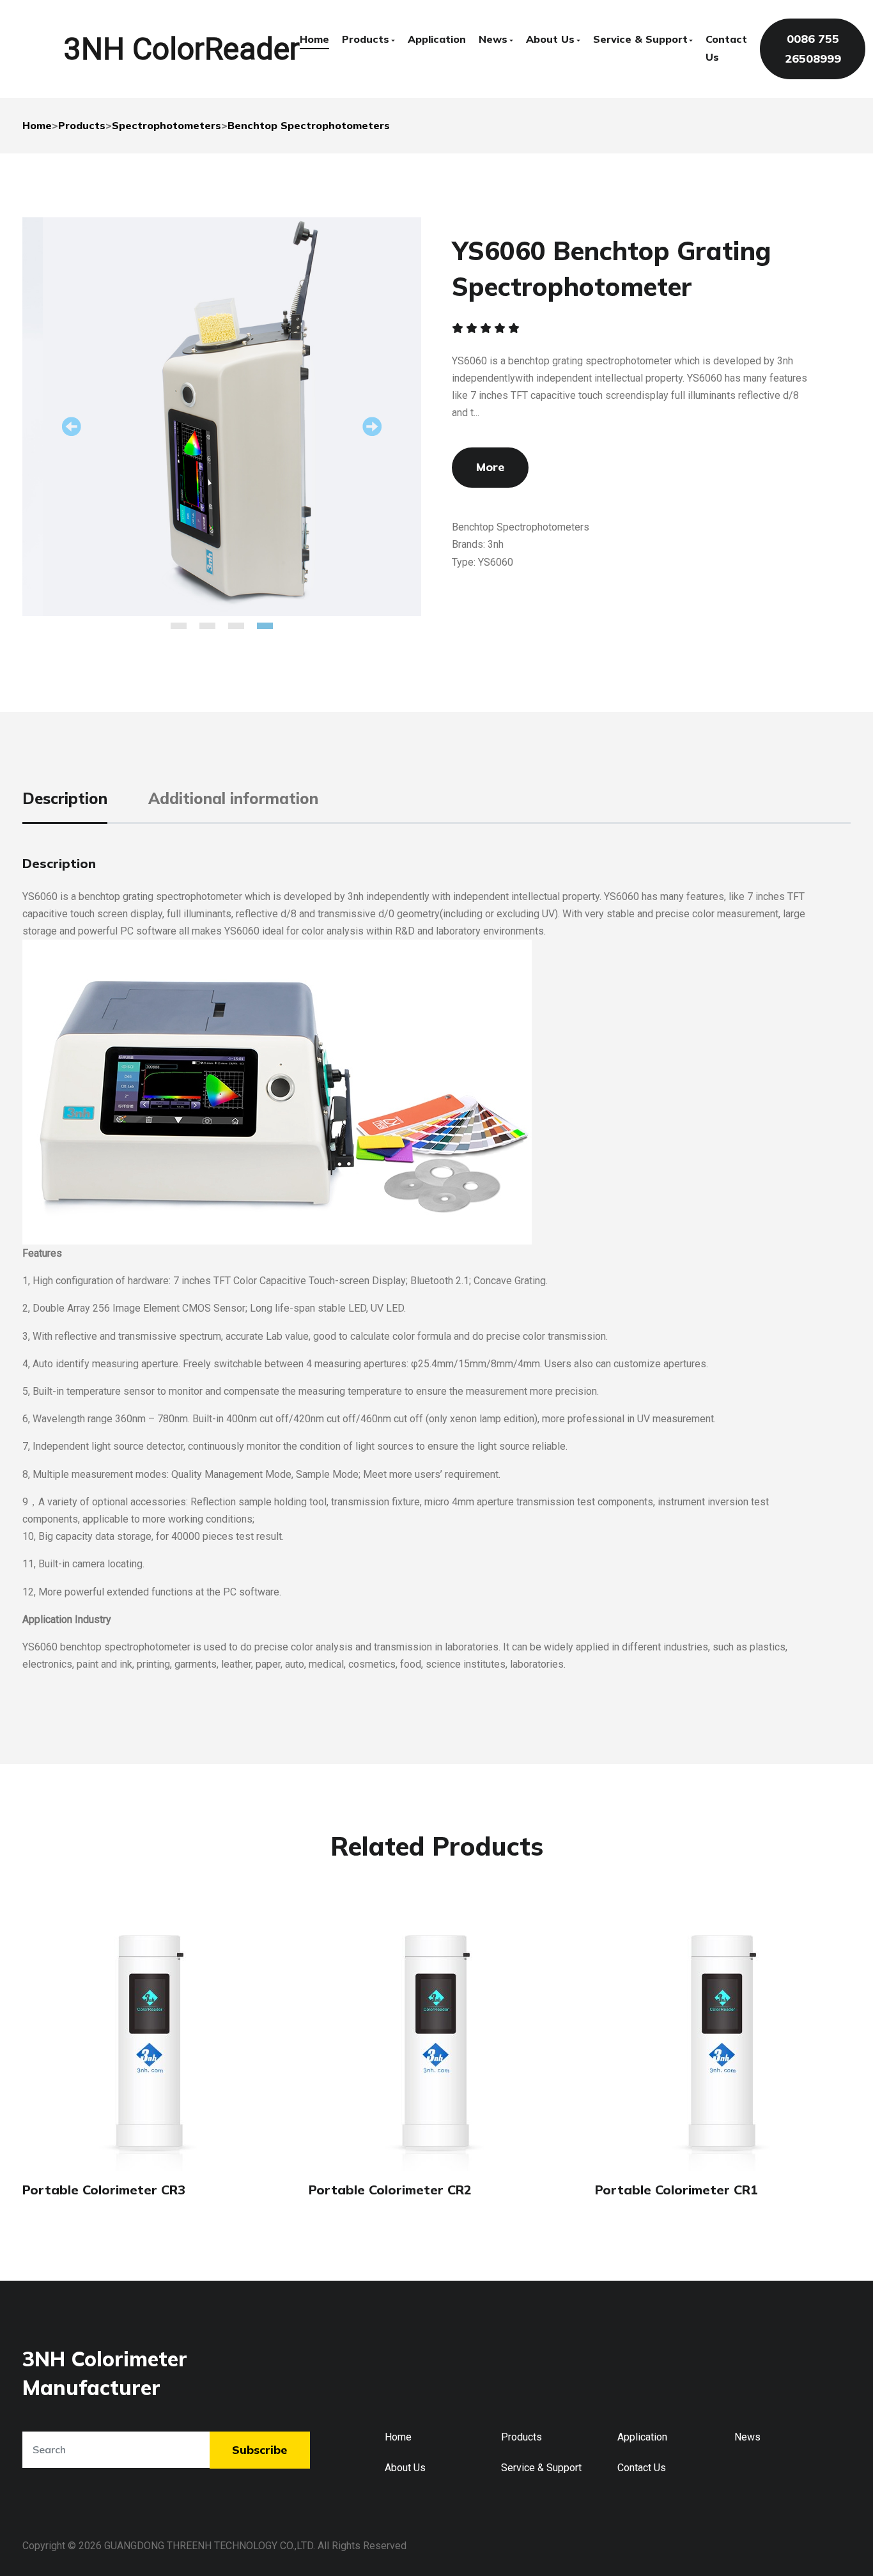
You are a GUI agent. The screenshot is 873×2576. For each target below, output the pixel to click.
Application (437, 39)
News (493, 39)
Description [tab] (65, 798)
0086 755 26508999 (813, 49)
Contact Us (726, 48)
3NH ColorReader (182, 49)
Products (366, 39)
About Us (550, 39)
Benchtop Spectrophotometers (309, 125)
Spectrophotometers (166, 125)
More (490, 467)
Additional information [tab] (233, 798)
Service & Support (640, 39)
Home (314, 39)
